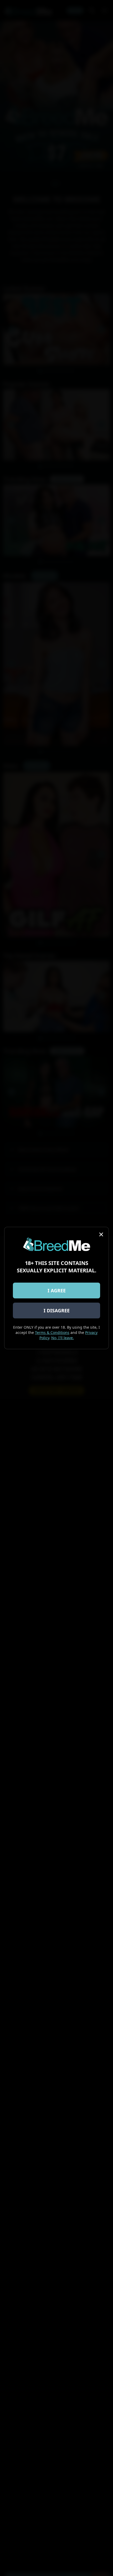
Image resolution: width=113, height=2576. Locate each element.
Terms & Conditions (52, 1332)
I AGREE (57, 1290)
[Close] (101, 1234)
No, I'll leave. (63, 1338)
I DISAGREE (57, 1310)
